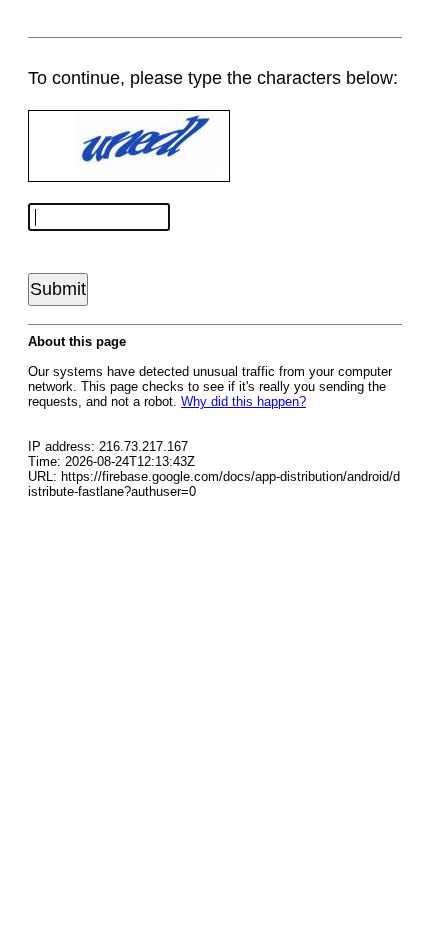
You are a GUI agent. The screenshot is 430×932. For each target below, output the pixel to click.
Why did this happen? (243, 401)
